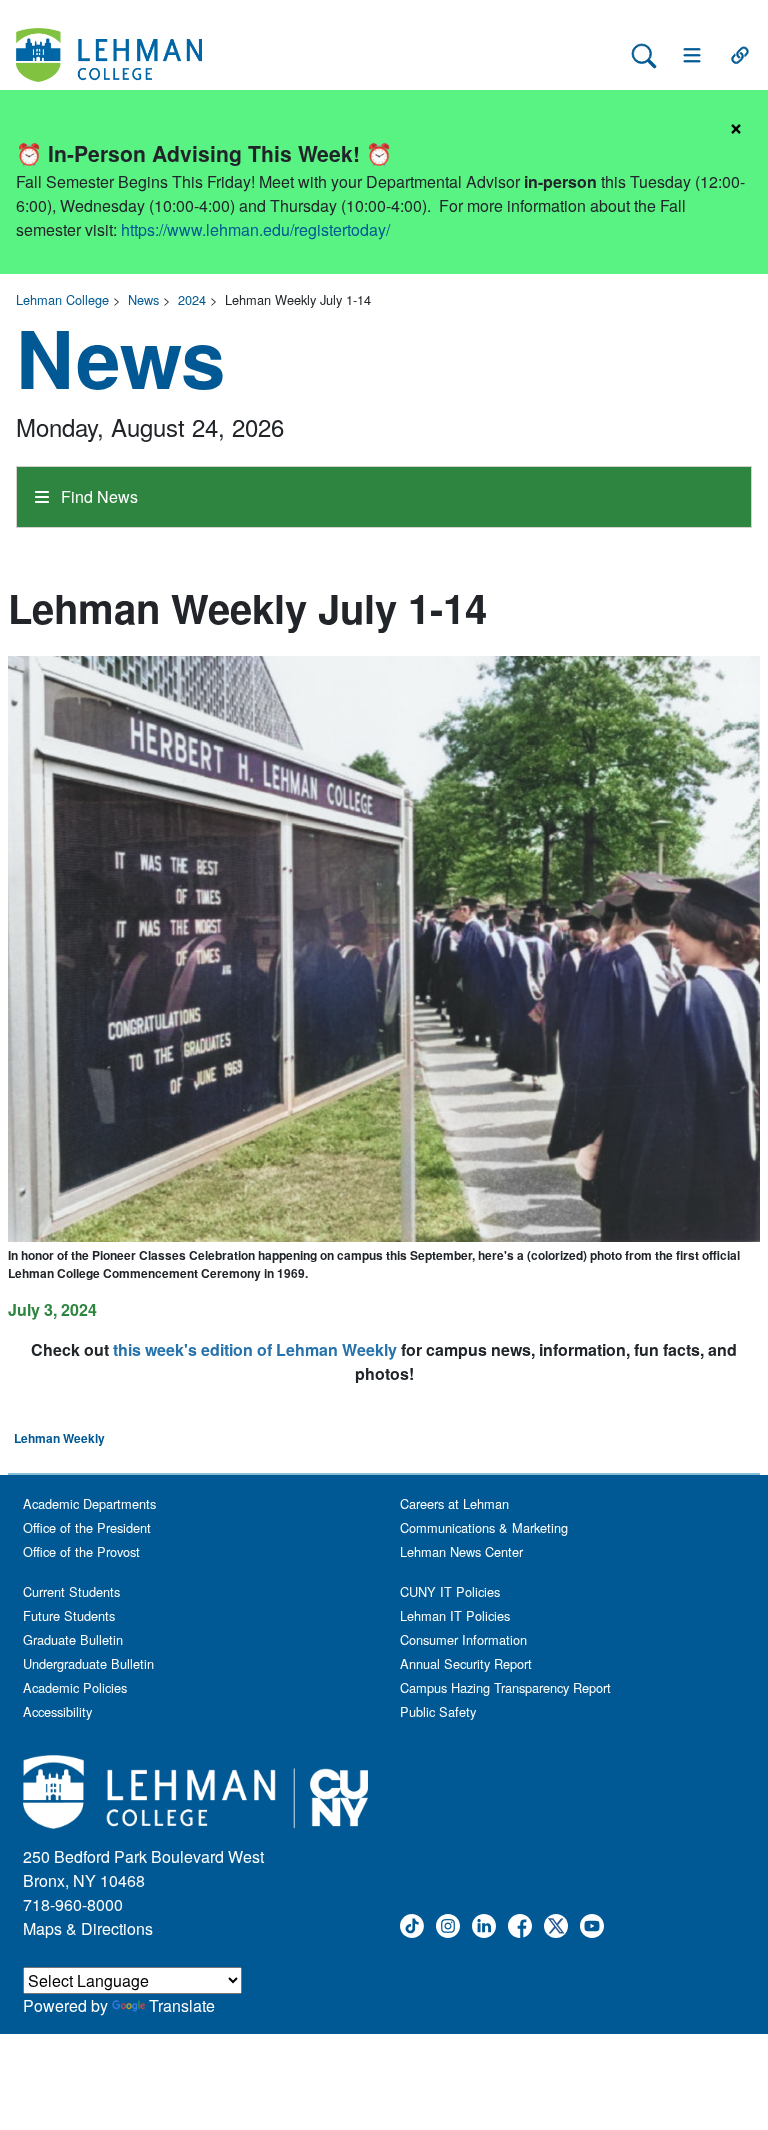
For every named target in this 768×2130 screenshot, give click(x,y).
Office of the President (87, 1527)
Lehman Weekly (59, 1438)
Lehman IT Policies (455, 1615)
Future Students (69, 1615)
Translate (182, 2005)
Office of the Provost (81, 1551)
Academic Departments (89, 1503)
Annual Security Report (466, 1663)
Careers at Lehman (454, 1503)
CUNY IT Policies (450, 1591)
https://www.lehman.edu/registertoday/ (255, 229)
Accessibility (57, 1711)
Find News (97, 496)
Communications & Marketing (484, 1527)
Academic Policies (75, 1687)
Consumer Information (463, 1639)
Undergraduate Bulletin (88, 1663)
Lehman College (62, 299)
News (143, 299)
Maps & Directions (88, 1928)
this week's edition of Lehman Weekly (255, 1349)
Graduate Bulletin (73, 1639)
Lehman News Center (461, 1551)
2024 (192, 299)
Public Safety (438, 1711)
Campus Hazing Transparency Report (505, 1687)
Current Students (71, 1591)
